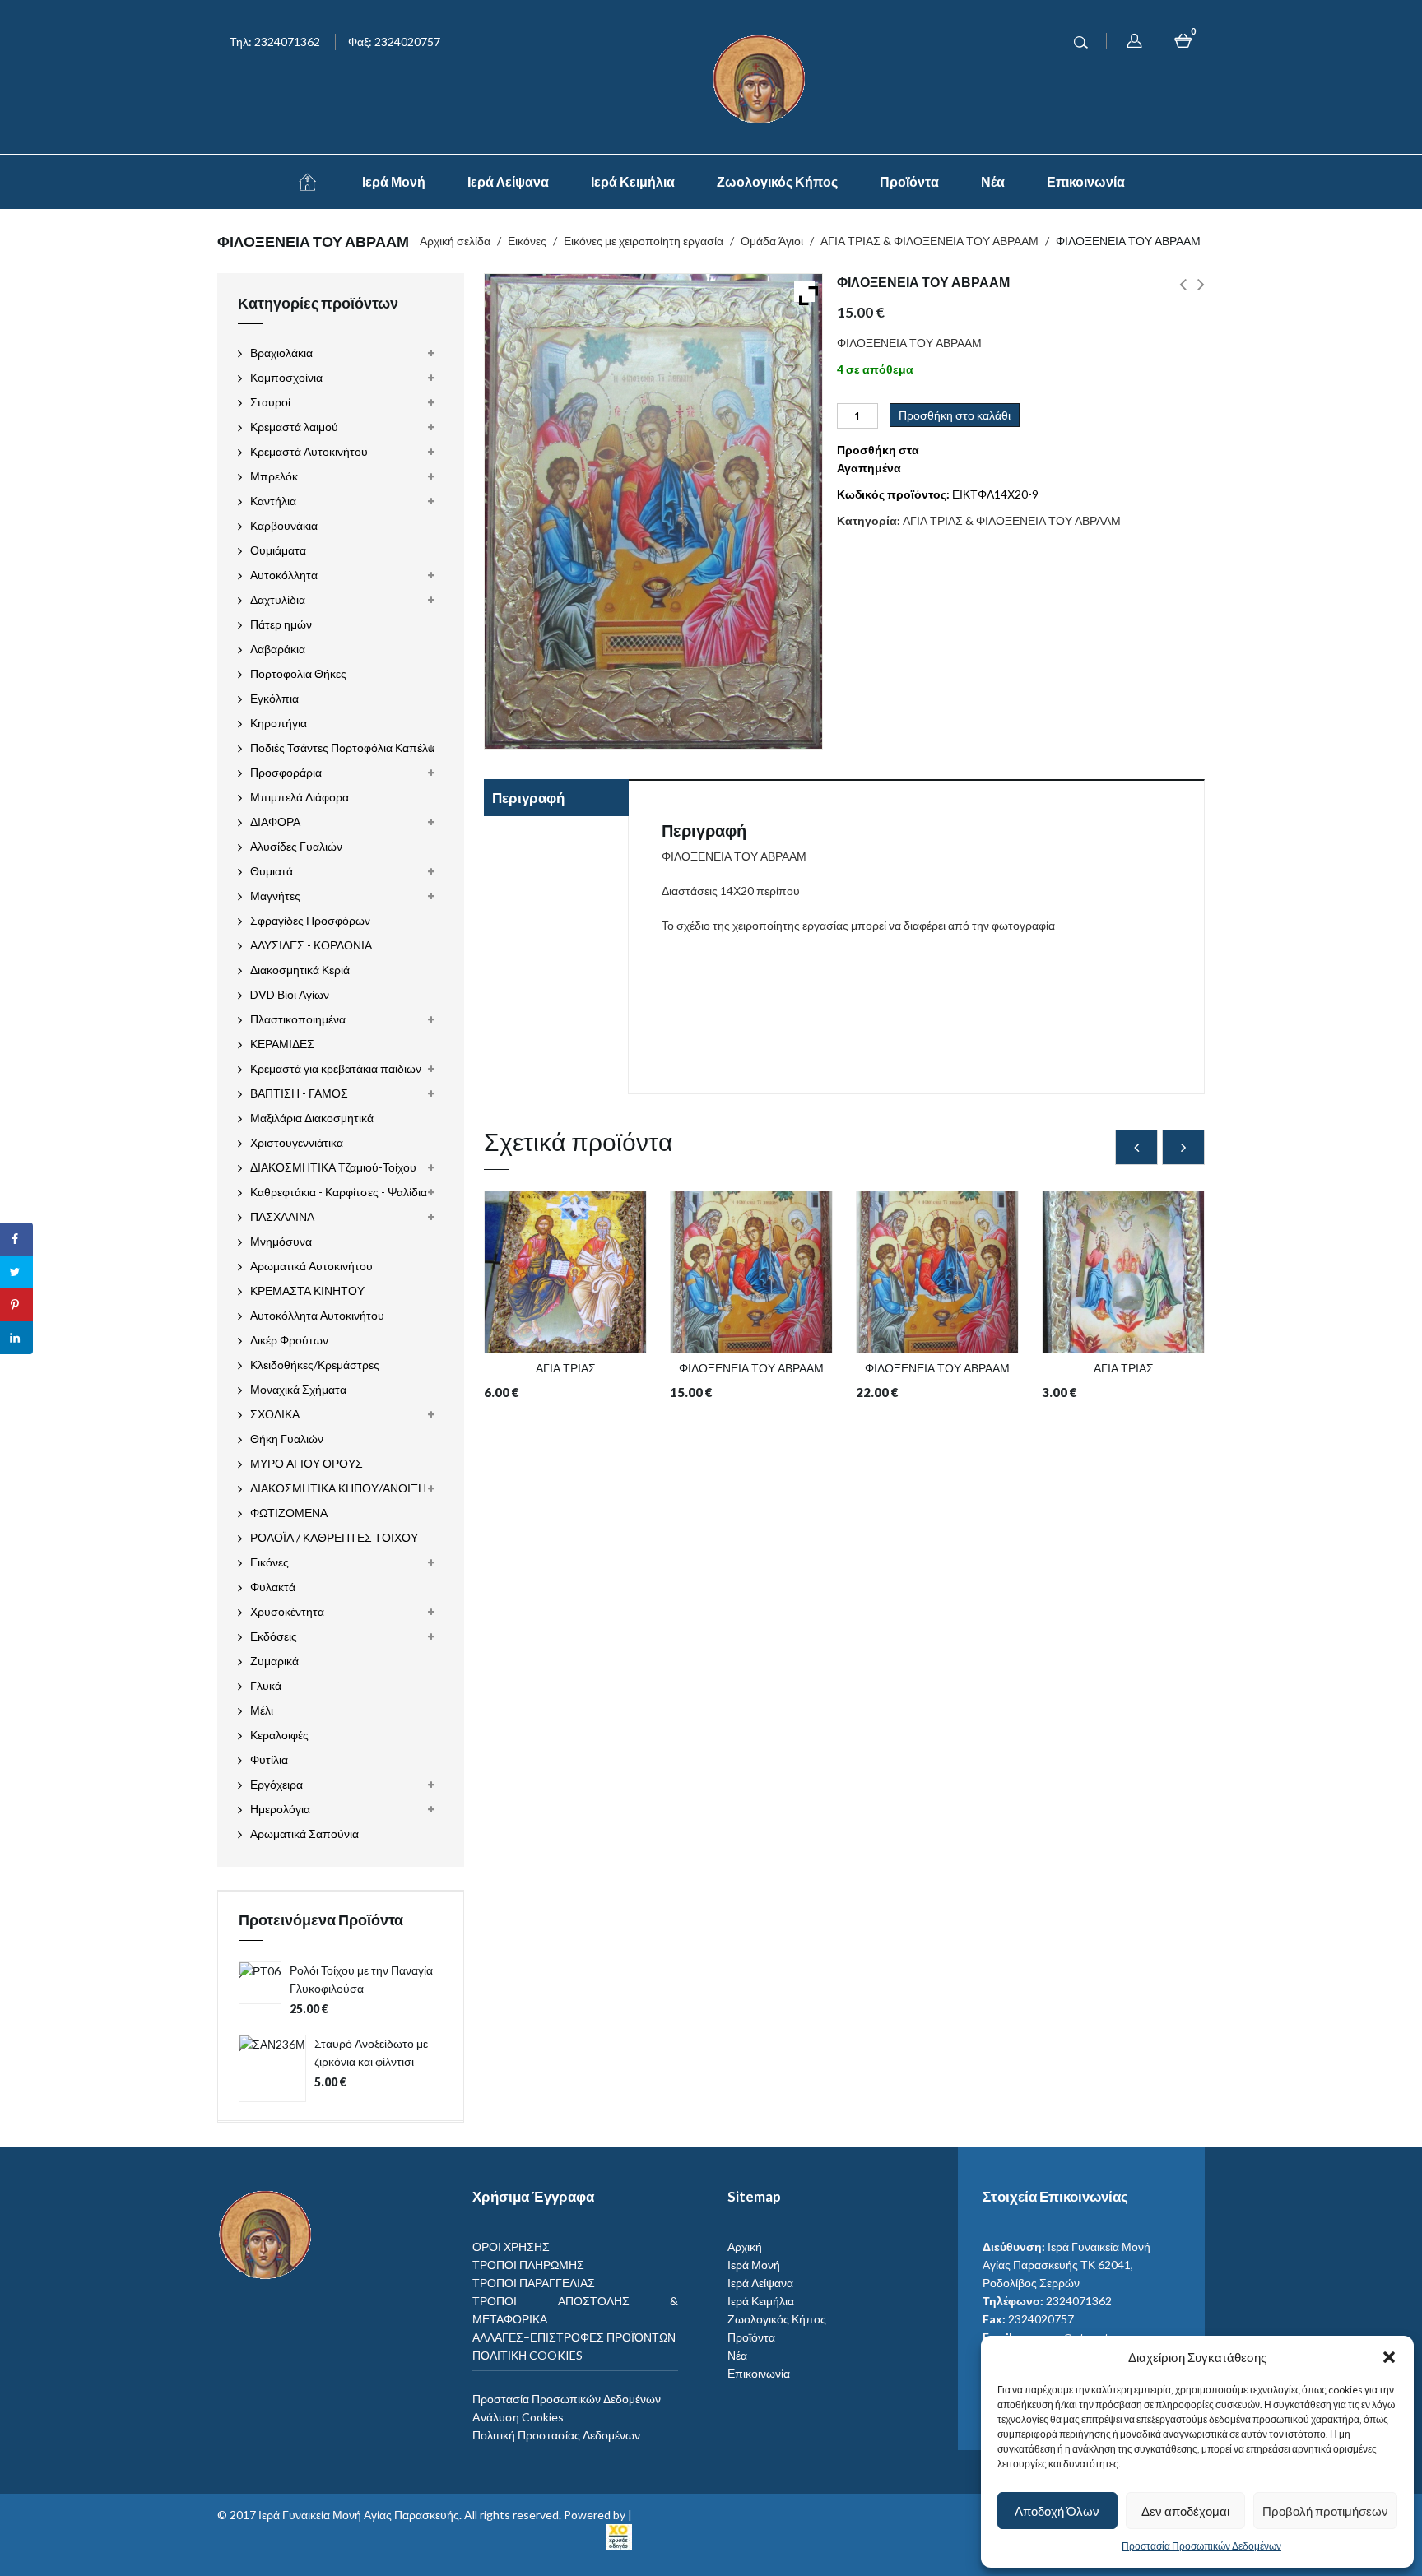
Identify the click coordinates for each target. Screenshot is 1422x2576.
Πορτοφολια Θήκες (298, 673)
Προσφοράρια (286, 772)
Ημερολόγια (280, 1809)
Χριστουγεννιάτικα (297, 1142)
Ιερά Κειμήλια (633, 181)
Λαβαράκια (278, 649)
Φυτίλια (269, 1759)
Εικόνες (527, 241)
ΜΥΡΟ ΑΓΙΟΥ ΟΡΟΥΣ (307, 1463)
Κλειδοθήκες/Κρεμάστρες (315, 1365)
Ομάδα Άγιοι (772, 241)
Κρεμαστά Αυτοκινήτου (309, 451)
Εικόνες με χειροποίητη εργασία (644, 241)
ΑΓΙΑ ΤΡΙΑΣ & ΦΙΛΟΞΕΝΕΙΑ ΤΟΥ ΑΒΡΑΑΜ (929, 241)
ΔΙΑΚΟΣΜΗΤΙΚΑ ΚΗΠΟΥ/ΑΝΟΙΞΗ (338, 1488)
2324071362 (1079, 2301)
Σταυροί (270, 402)
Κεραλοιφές (279, 1735)
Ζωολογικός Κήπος (777, 181)
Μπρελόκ (274, 476)
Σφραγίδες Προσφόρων (310, 920)
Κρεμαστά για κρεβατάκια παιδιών (336, 1068)
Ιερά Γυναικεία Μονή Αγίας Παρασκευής (359, 2515)
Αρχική (745, 2246)
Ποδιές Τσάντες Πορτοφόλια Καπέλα (342, 747)
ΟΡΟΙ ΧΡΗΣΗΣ (511, 2246)
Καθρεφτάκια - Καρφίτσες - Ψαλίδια (339, 1192)
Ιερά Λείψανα (508, 181)
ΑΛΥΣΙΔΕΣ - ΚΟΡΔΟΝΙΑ (311, 945)
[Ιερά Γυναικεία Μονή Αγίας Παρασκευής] (762, 78)
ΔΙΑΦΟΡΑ (275, 822)
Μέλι (262, 1710)
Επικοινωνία (1086, 181)
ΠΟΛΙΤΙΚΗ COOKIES (527, 2355)
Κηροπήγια (279, 723)
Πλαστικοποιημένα (298, 1019)
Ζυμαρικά (274, 1661)
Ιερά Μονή (394, 181)
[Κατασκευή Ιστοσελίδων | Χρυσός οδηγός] (619, 2534)
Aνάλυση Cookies (518, 2417)
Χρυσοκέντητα (287, 1611)
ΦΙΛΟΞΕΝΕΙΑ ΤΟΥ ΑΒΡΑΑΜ (1183, 294)
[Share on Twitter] (16, 1272)
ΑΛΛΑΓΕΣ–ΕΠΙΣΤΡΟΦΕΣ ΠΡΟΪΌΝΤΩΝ (574, 2337)
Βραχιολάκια (281, 353)
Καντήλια (273, 501)
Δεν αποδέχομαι (1185, 2511)
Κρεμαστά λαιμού (294, 427)
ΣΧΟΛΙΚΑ (275, 1414)
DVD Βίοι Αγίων (290, 994)
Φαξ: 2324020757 (394, 42)
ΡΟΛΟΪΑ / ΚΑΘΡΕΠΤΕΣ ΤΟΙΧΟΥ (334, 1537)
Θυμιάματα (278, 550)
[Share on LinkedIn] (16, 1338)
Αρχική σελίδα (455, 241)
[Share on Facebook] (16, 1239)
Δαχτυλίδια (278, 599)
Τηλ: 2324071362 (275, 42)
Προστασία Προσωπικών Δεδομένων (1201, 2546)
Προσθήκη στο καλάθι (955, 415)
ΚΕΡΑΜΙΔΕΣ (282, 1044)
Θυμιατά (272, 871)
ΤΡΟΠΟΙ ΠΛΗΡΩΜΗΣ (528, 2265)
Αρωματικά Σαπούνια (304, 1833)
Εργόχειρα (276, 1784)
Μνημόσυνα (281, 1241)
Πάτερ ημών (281, 624)
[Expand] (804, 292)
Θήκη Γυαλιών (287, 1439)
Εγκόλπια (274, 698)
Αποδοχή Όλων (1057, 2511)
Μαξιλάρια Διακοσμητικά (312, 1118)
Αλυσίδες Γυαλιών (296, 846)
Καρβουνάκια (284, 525)
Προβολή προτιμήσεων (1325, 2511)
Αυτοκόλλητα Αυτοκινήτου (317, 1315)
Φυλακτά (273, 1587)
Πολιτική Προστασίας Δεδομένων (556, 2435)
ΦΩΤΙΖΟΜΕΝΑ (289, 1513)
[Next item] (1183, 1147)
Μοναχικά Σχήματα (298, 1389)
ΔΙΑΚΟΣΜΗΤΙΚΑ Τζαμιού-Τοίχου (333, 1167)
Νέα (993, 181)
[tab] (556, 800)
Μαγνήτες (275, 896)
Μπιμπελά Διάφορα (300, 797)
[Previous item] (1136, 1147)
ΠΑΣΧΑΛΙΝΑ (282, 1216)
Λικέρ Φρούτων (289, 1340)
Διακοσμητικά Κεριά (300, 970)
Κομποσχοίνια (286, 377)
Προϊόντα (909, 181)
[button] (1389, 2357)
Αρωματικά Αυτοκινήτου (311, 1266)
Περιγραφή (528, 798)
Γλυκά (266, 1685)
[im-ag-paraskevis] (307, 182)
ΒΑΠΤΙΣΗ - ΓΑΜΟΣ (299, 1093)
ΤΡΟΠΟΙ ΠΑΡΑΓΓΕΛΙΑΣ (534, 2283)
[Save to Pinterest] (16, 1305)
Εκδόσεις (274, 1636)
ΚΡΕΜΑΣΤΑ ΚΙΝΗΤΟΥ (307, 1290)
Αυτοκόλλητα (284, 575)
